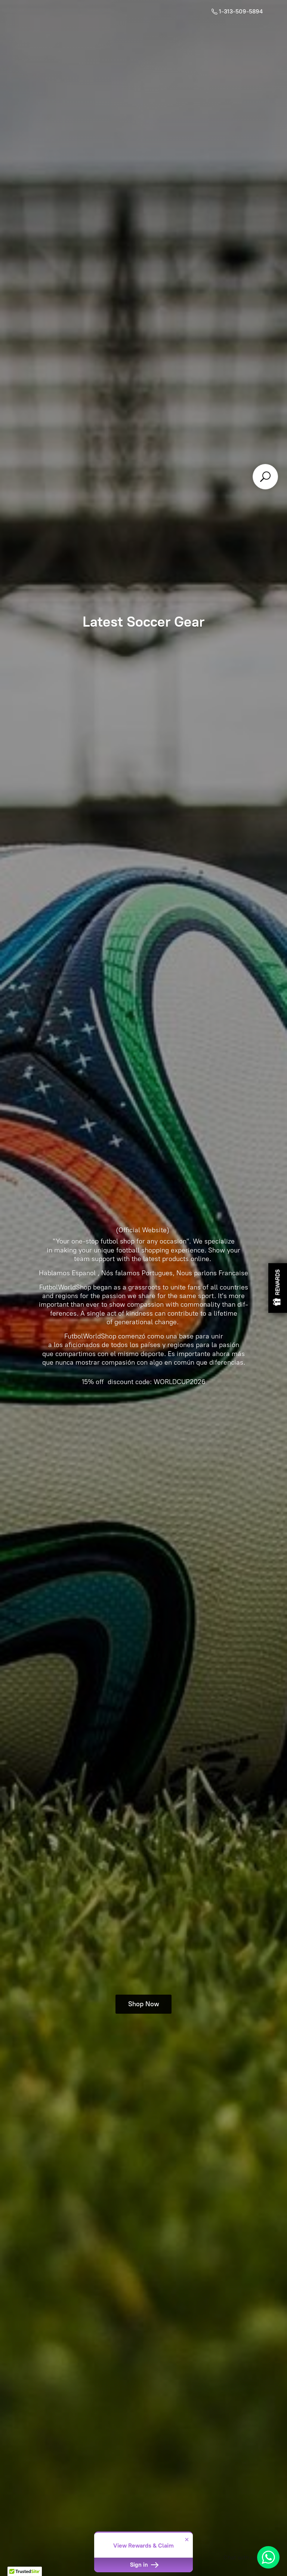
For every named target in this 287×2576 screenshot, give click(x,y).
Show (278, 1288)
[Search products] (265, 477)
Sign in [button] (140, 2565)
